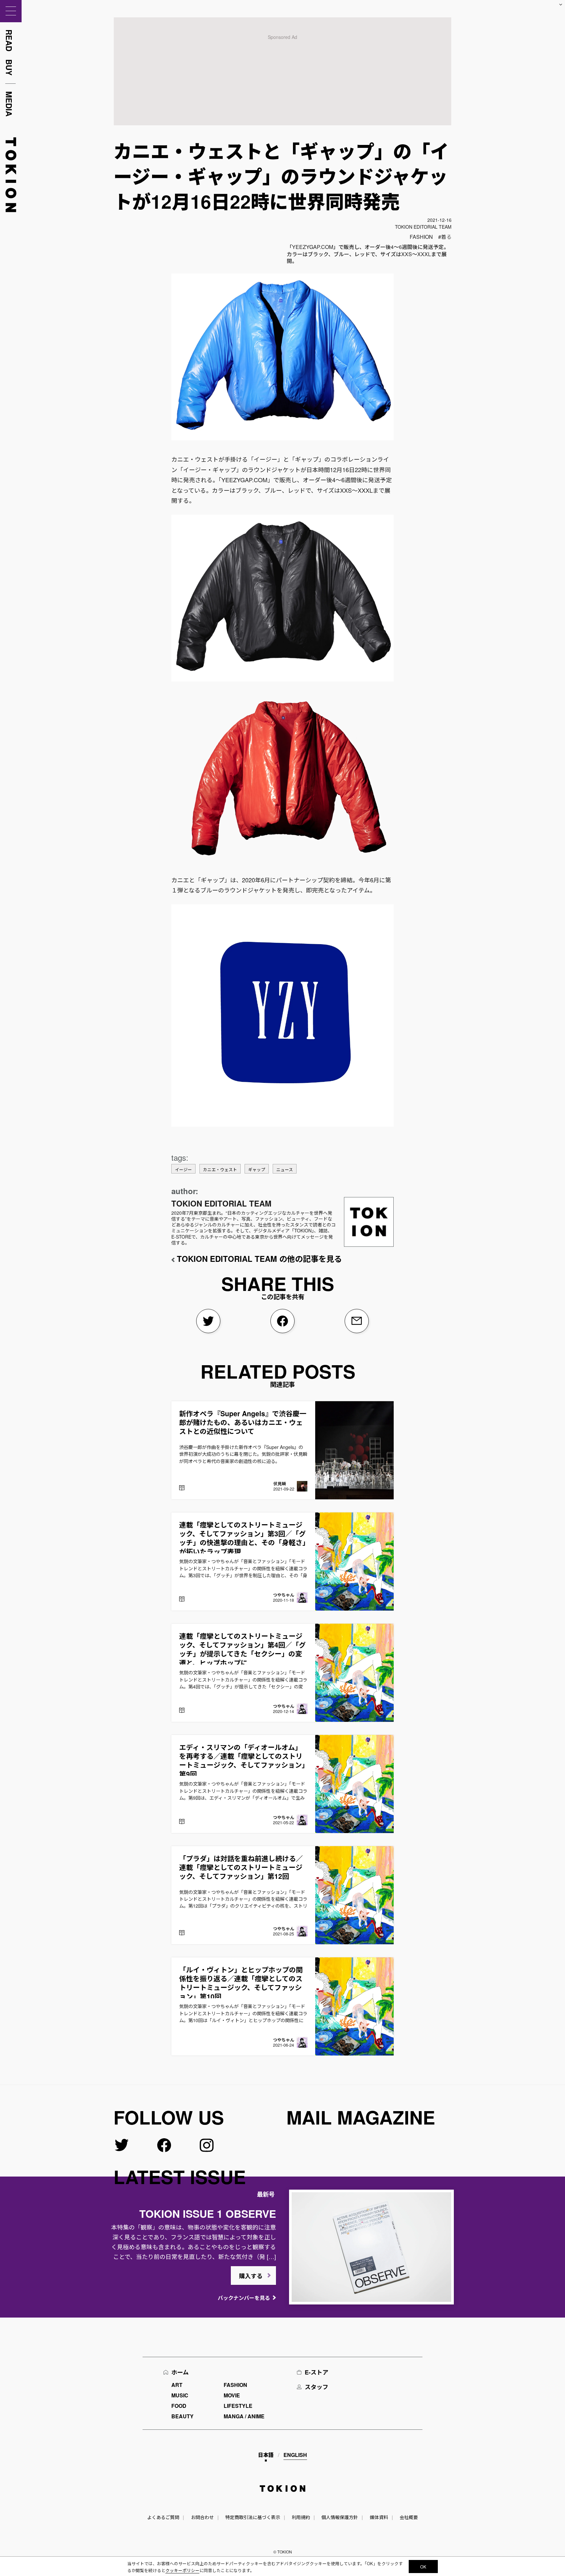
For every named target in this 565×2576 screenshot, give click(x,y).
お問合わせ (202, 2517)
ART (177, 2385)
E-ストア (317, 2372)
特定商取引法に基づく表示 (253, 2517)
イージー (183, 1169)
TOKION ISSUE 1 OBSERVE (208, 2214)
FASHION (421, 237)
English (295, 2455)
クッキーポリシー (182, 2570)
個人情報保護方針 (340, 2517)
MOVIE (232, 2395)
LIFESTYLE (238, 2406)
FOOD (179, 2406)
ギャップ (257, 1169)
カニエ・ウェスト (220, 1169)
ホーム (180, 2372)
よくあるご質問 (163, 2517)
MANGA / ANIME (244, 2416)
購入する (251, 2276)
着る (446, 237)
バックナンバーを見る (244, 2298)
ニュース (285, 1169)
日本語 (266, 2455)
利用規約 (301, 2517)
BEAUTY (182, 2416)
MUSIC (180, 2395)
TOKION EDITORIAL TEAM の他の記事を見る (259, 1259)
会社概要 (409, 2517)
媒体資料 (379, 2517)
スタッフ (317, 2387)
